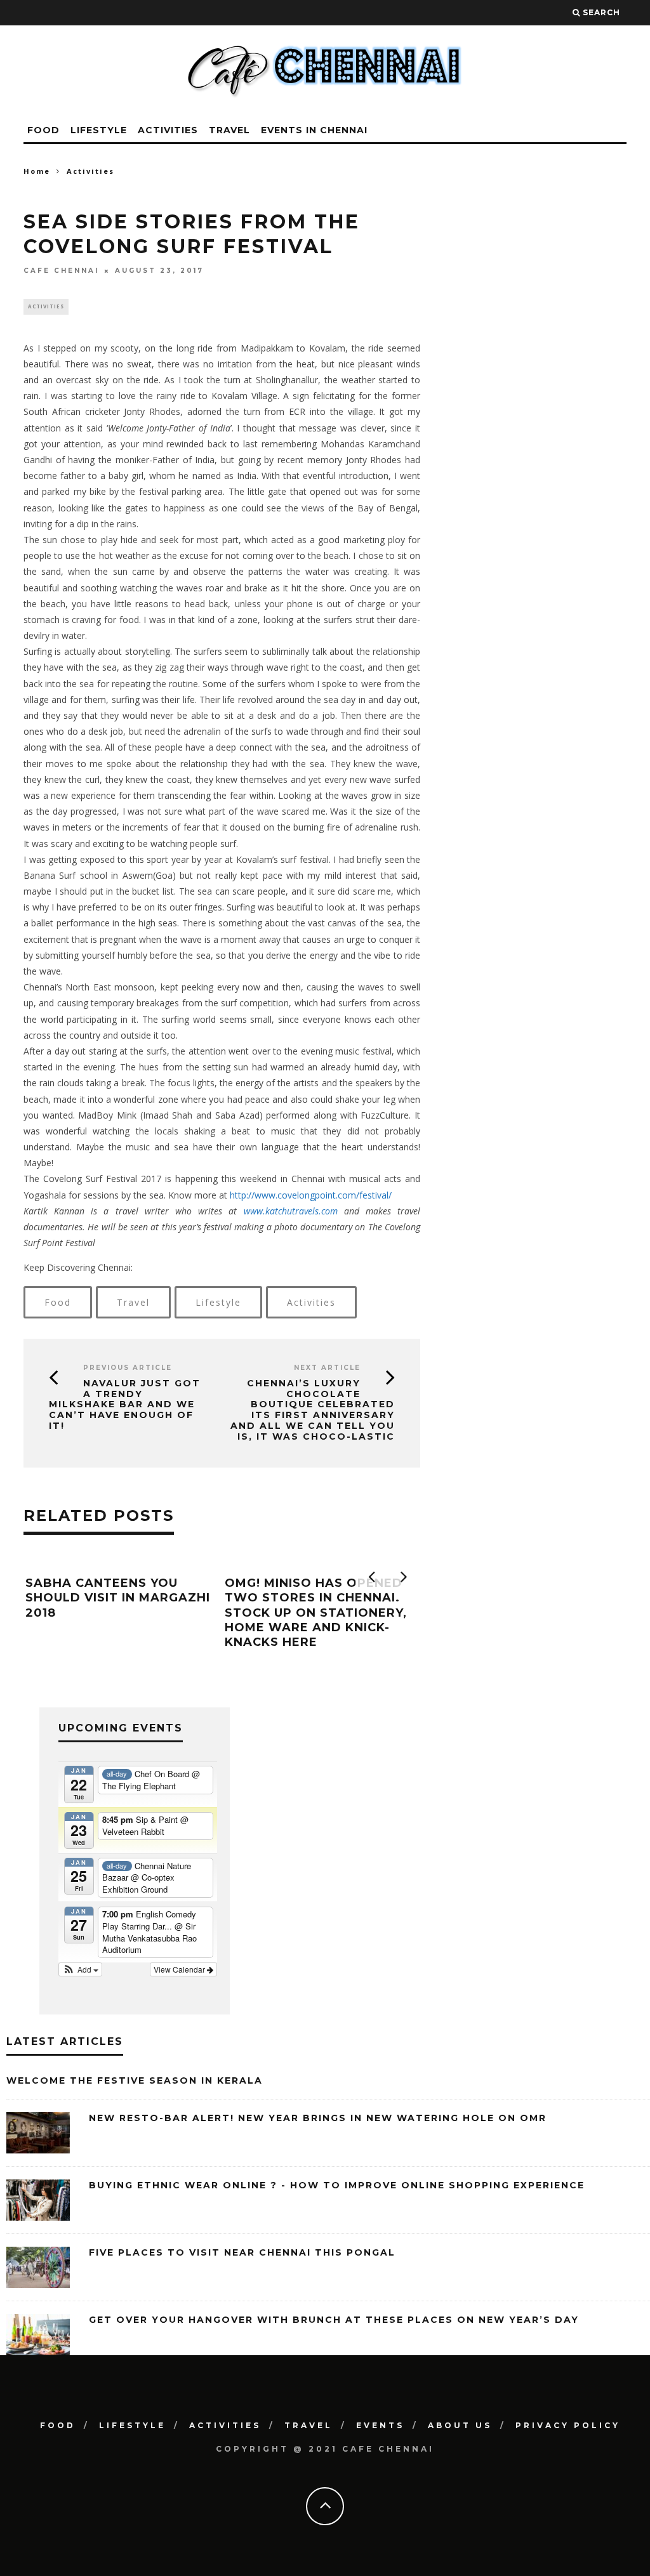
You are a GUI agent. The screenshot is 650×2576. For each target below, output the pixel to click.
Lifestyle (99, 130)
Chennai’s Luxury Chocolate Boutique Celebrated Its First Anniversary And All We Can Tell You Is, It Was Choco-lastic (313, 1410)
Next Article (327, 1368)
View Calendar (180, 1969)
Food (43, 130)
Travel (229, 130)
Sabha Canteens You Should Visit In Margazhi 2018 (118, 1598)
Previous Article (128, 1368)
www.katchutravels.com (291, 1211)
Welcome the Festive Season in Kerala (135, 2080)
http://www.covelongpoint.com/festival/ (311, 1195)
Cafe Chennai (61, 271)
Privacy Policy (568, 2425)
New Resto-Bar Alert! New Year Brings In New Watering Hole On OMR (318, 2118)
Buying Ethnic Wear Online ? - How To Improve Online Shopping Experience (337, 2185)
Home (37, 171)
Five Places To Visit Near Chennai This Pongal (242, 2252)
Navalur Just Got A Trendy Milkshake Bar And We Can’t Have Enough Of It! (125, 1404)
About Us (460, 2425)
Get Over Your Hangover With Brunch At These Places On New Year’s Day (334, 2320)
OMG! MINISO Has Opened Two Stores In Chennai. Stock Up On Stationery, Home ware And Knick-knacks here (316, 1613)
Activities (168, 130)
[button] (80, 1969)
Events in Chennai (314, 130)
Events (380, 2425)
